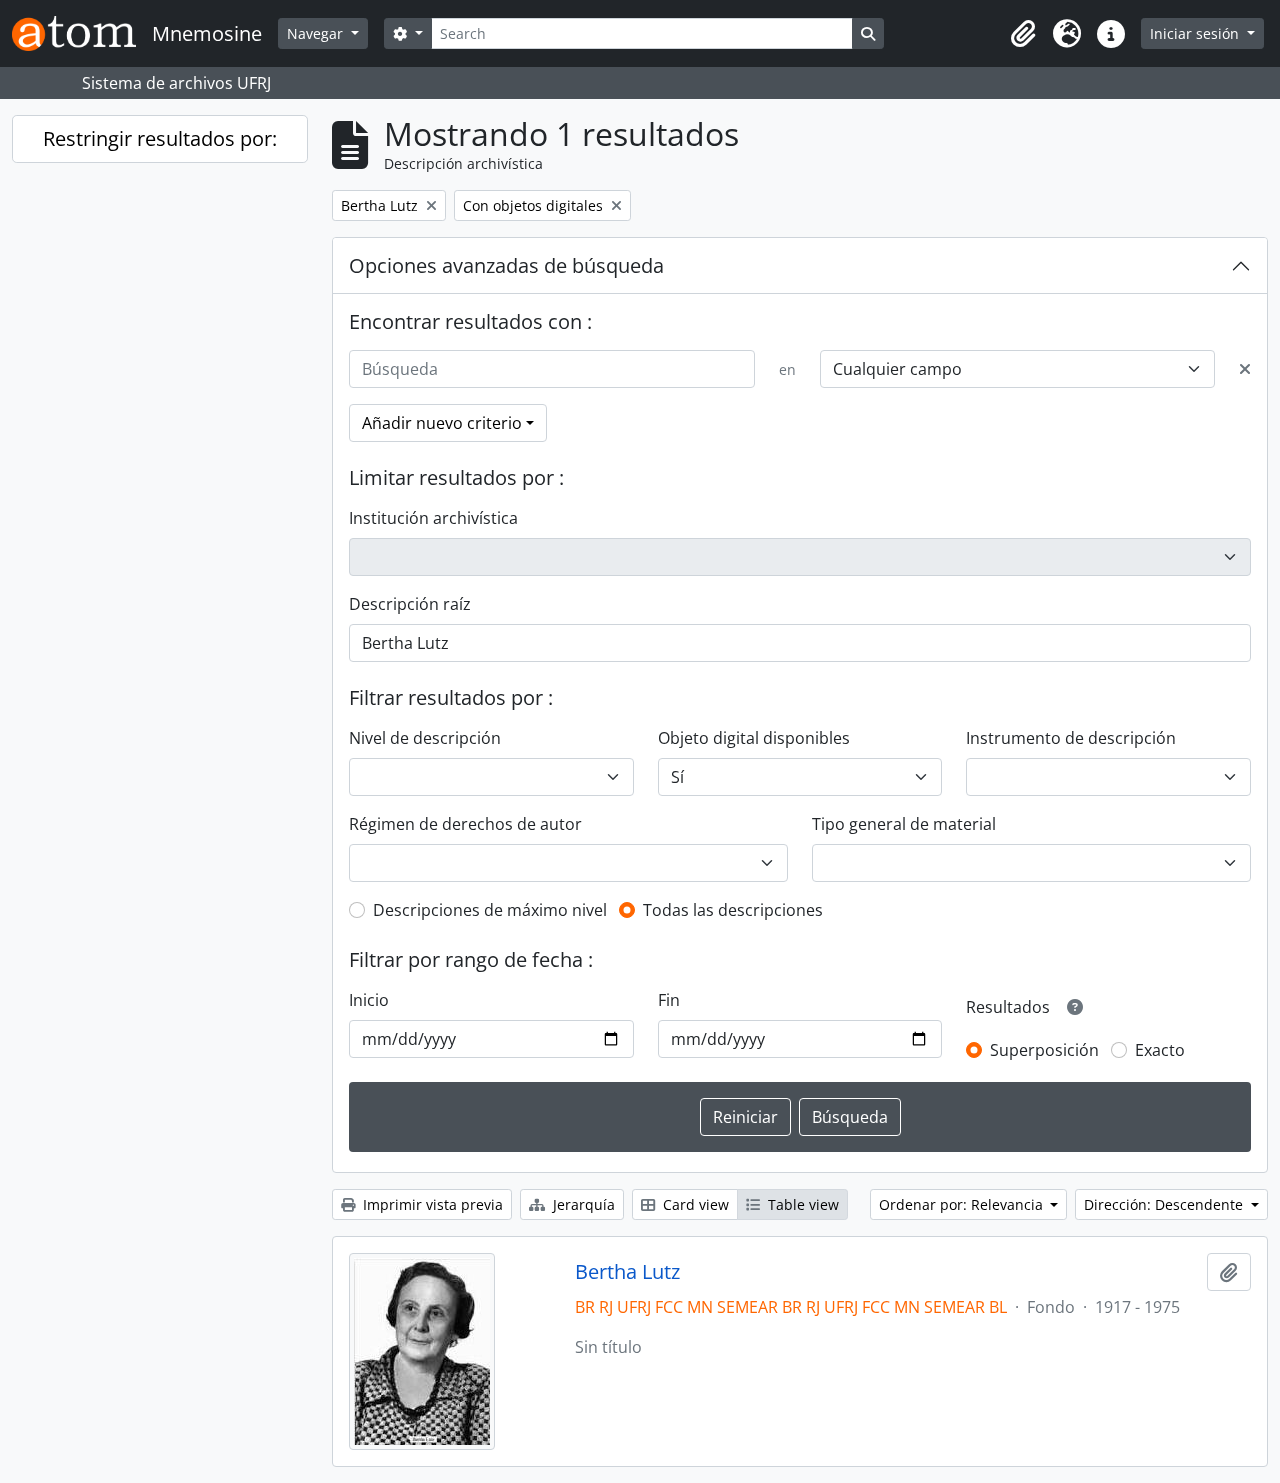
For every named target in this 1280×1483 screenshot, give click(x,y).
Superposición (1044, 1050)
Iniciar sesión (1196, 33)
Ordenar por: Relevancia (963, 1204)
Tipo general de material (904, 824)
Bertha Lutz (627, 1272)
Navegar (317, 33)
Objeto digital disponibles (754, 738)
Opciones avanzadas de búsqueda (506, 265)
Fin (669, 1000)
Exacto (1160, 1050)
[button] (1023, 34)
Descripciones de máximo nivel (490, 910)
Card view (694, 1204)
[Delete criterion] (1245, 369)
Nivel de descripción (425, 738)
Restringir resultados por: (160, 138)
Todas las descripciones (733, 910)
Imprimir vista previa (431, 1204)
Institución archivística (433, 518)
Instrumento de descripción (1071, 738)
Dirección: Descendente (1165, 1204)
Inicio (369, 1000)
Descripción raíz (410, 604)
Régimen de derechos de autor (465, 824)
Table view (801, 1204)
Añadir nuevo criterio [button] (442, 423)
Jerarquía (582, 1204)
